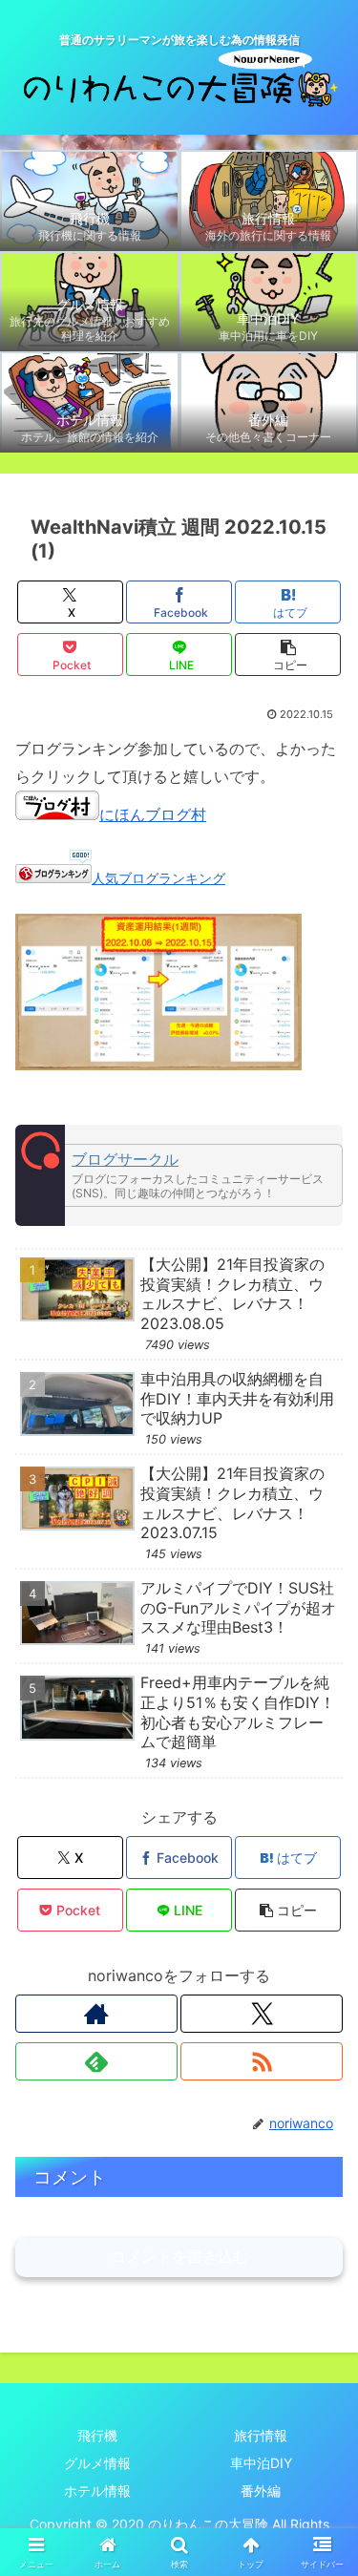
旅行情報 (261, 2435)
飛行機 (97, 2435)
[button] (288, 655)
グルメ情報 (97, 2463)
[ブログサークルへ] (179, 1175)
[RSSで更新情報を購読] (262, 2061)
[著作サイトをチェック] (96, 2014)
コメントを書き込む (179, 2257)
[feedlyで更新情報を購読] (96, 2061)
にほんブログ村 (153, 814)
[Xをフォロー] (262, 2014)
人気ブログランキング (158, 878)
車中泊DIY (261, 2463)
